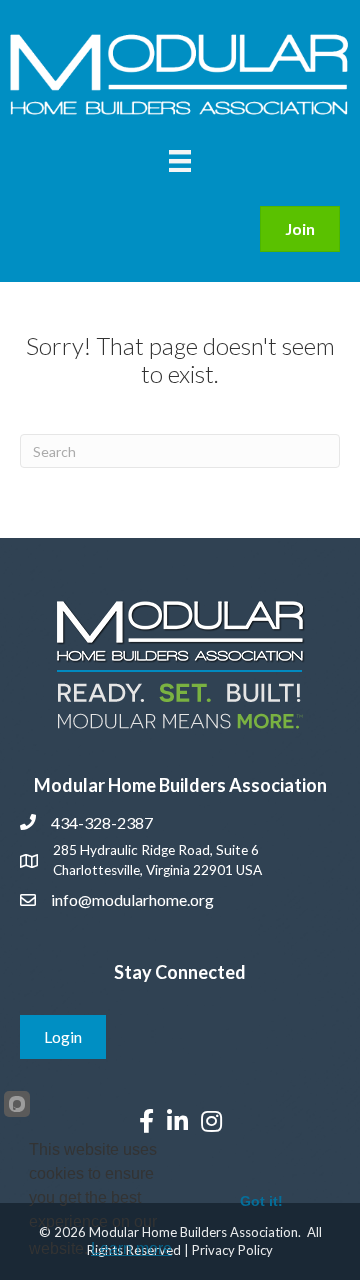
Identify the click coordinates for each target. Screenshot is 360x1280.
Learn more (131, 1248)
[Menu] (180, 160)
